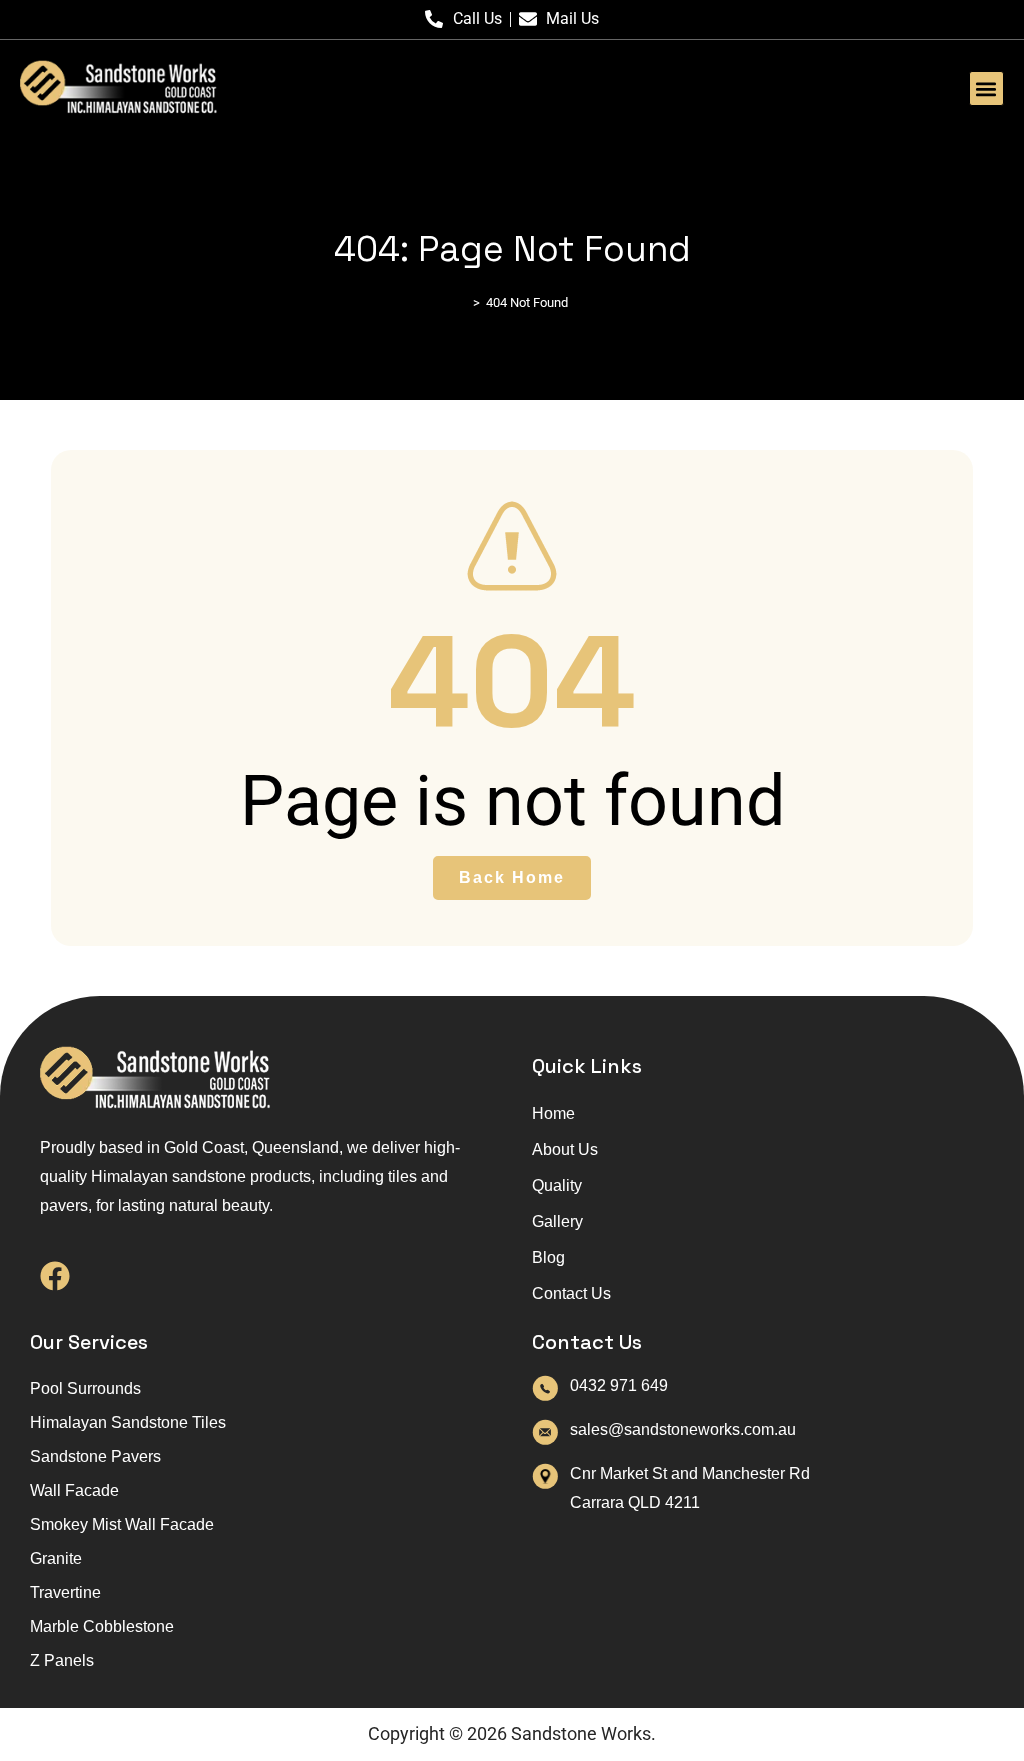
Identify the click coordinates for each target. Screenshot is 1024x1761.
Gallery (557, 1221)
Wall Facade (74, 1490)
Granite (56, 1558)
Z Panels (62, 1660)
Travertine (65, 1592)
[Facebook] (55, 1276)
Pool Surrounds (85, 1388)
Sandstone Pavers (95, 1456)
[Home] (462, 302)
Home (553, 1113)
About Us (565, 1149)
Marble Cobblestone (102, 1626)
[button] (986, 88)
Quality (557, 1185)
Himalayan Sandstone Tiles (128, 1422)
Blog (548, 1257)
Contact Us (571, 1293)
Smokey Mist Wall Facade (122, 1524)
